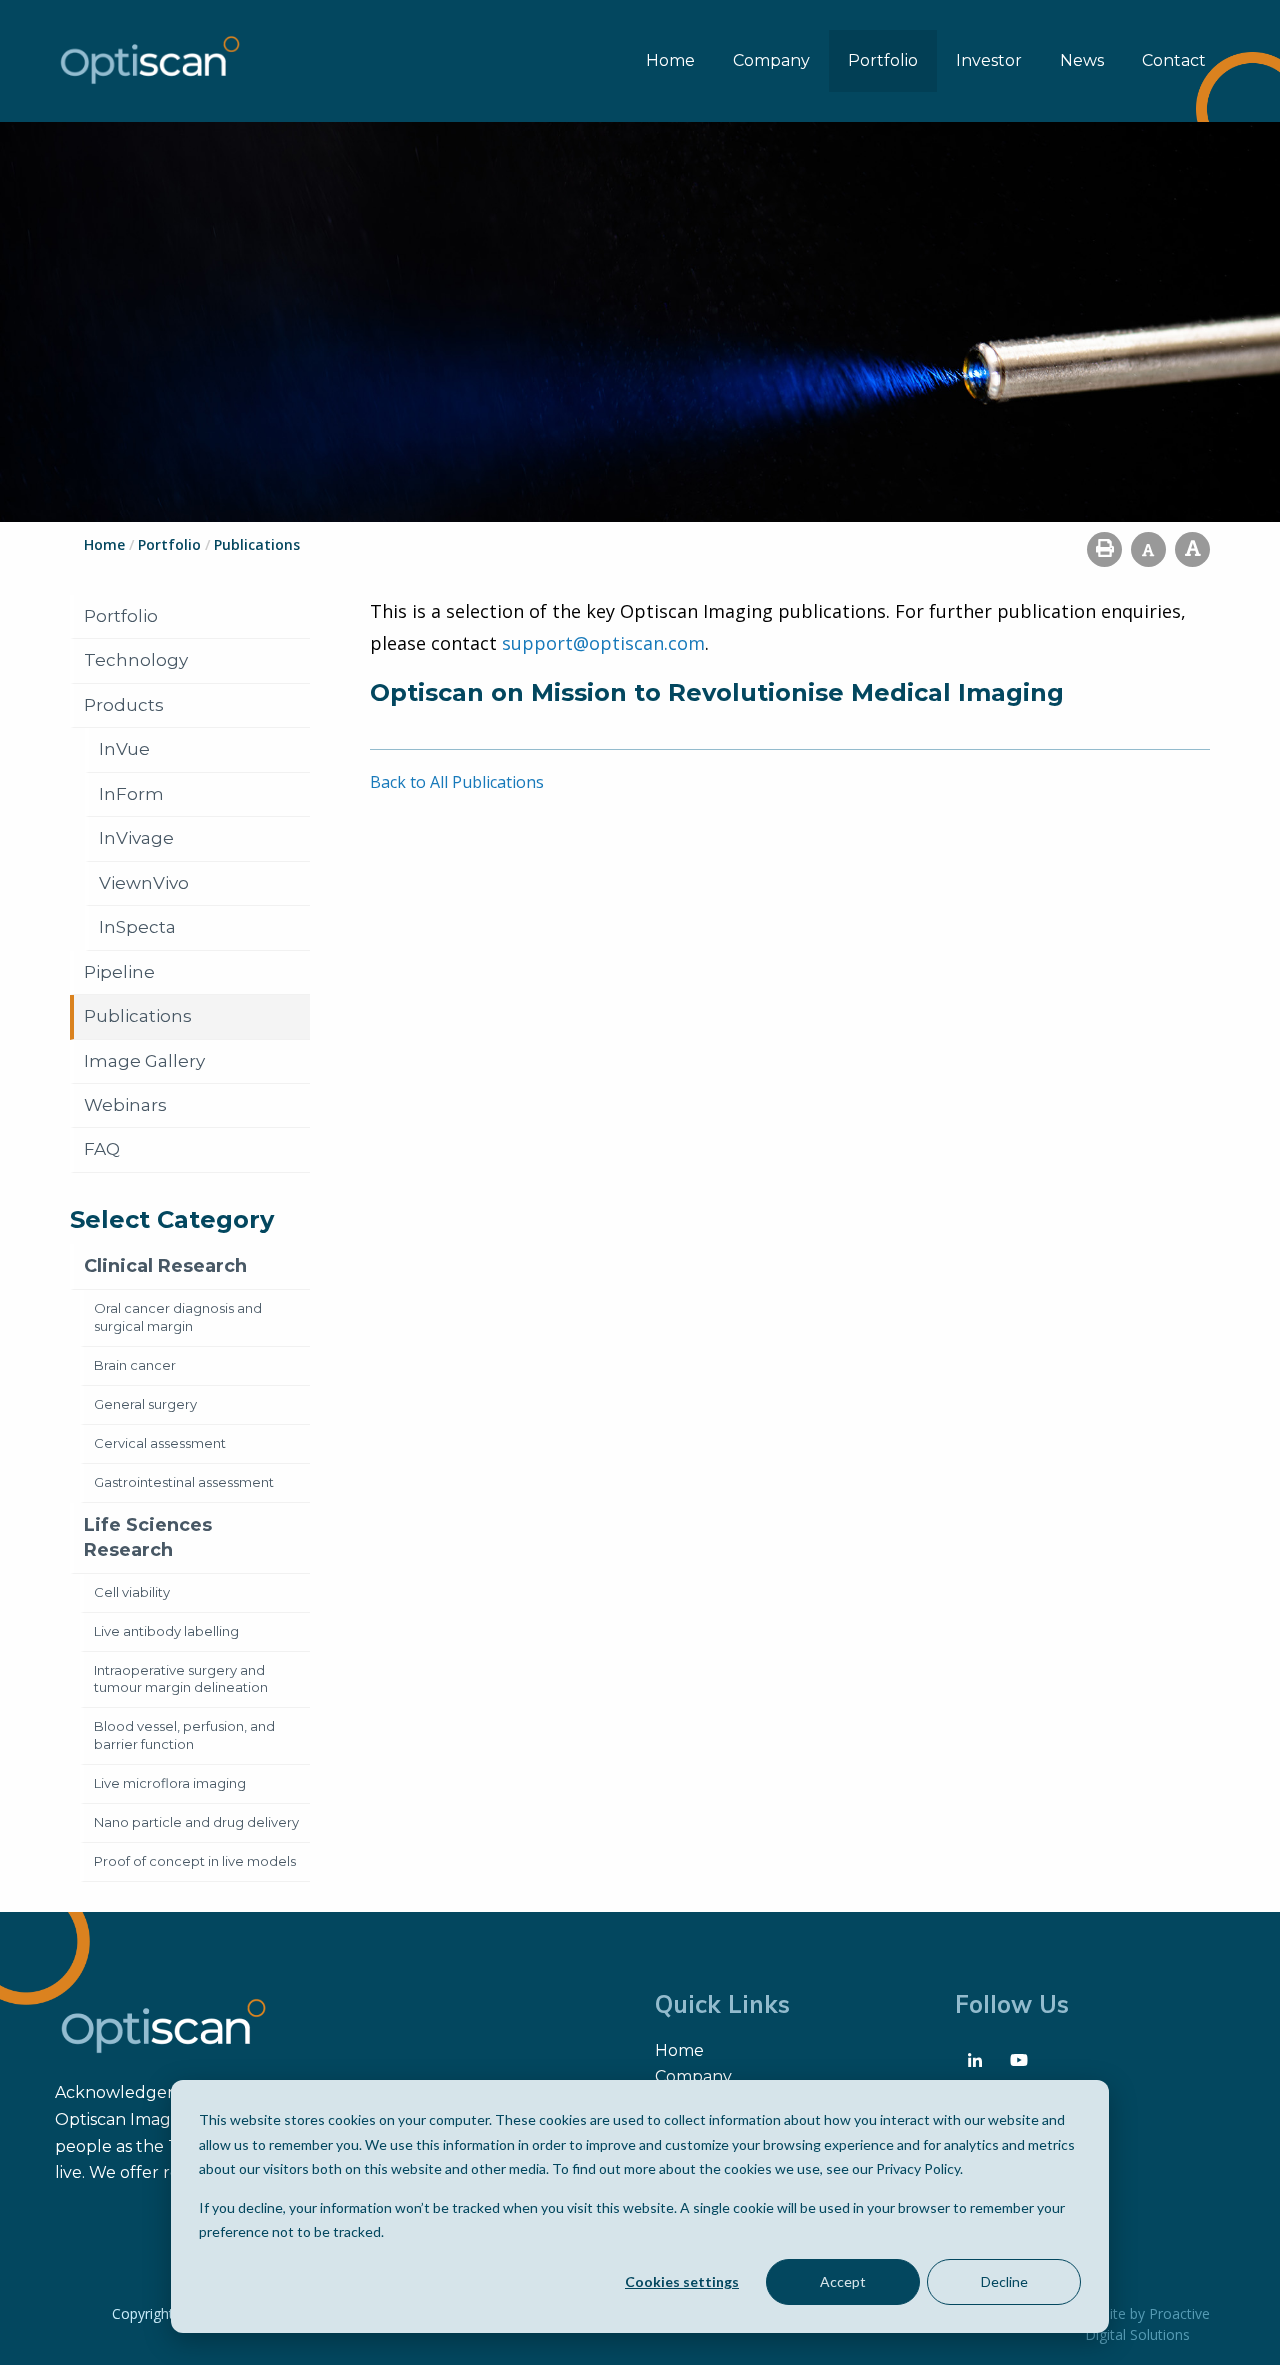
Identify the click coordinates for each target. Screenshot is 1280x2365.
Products (124, 705)
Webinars (125, 1105)
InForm (131, 794)
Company (771, 60)
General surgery (145, 1404)
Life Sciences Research (148, 1537)
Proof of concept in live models (195, 1861)
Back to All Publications (457, 782)
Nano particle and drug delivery (196, 1822)
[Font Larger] (1192, 549)
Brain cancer (135, 1365)
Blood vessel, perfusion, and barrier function (184, 1735)
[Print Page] (1104, 549)
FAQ (102, 1149)
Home (670, 60)
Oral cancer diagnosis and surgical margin (178, 1317)
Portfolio (883, 60)
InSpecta (137, 927)
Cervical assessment (160, 1443)
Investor (989, 60)
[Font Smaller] (1148, 549)
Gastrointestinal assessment (184, 1482)
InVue (124, 749)
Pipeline (119, 972)
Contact (1174, 60)
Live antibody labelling (166, 1631)
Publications (138, 1016)
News (1082, 60)
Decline (1004, 2281)
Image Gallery (144, 1061)
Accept (843, 2281)
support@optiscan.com (603, 643)
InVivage (136, 838)
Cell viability (132, 1592)
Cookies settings (682, 2281)
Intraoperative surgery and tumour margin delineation (181, 1679)
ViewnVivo (144, 883)
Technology (136, 660)
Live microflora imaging (170, 1783)
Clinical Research (165, 1266)
